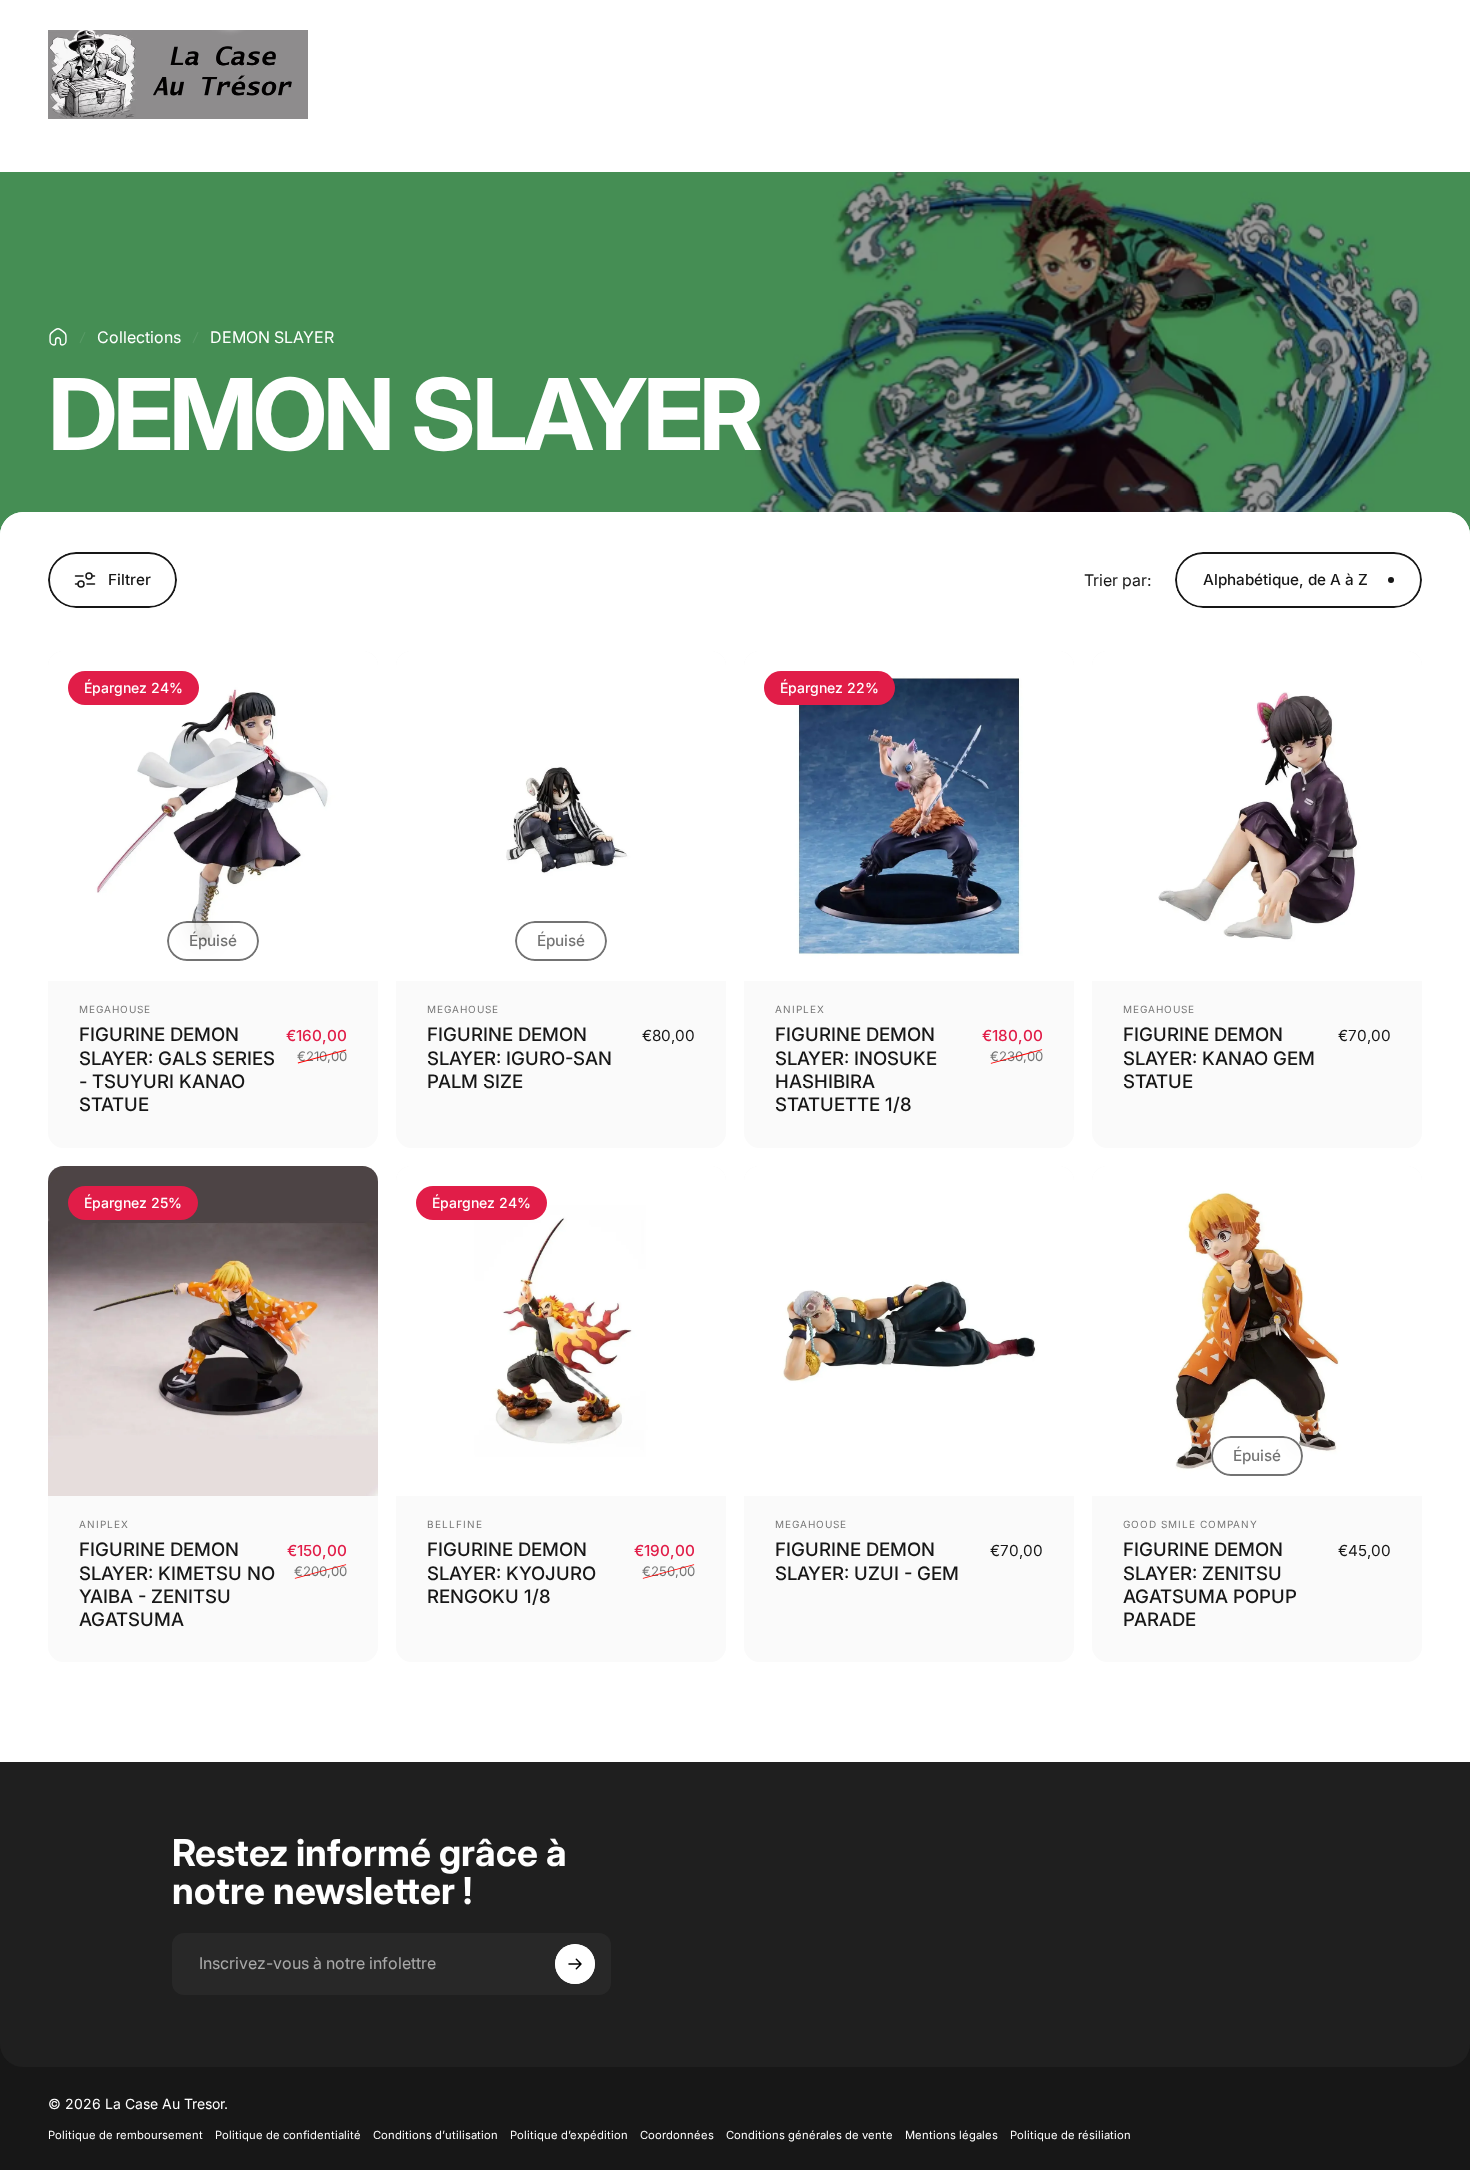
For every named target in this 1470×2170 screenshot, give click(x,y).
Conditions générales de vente (809, 2135)
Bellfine (455, 1524)
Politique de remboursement (125, 2135)
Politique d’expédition (569, 2135)
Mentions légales (951, 2135)
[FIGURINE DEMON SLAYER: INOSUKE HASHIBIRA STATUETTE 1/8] (909, 816)
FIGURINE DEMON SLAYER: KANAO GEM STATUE (1219, 1057)
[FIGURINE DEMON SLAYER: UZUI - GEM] (909, 1331)
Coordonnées (677, 2135)
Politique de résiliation (1070, 2135)
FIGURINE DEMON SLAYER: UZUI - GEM (867, 1560)
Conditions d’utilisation (435, 2135)
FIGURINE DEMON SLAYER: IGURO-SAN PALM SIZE (519, 1057)
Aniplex (800, 1009)
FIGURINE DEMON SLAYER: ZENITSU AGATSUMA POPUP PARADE (1210, 1584)
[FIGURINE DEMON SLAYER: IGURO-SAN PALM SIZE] (561, 816)
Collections (139, 337)
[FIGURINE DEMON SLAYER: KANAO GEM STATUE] (1257, 816)
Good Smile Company (1190, 1524)
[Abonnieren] (575, 1964)
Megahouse (115, 1009)
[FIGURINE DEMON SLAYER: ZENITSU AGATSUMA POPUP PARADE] (1257, 1331)
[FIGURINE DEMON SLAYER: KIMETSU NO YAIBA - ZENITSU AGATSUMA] (213, 1331)
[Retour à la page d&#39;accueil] (58, 337)
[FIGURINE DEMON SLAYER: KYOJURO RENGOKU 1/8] (561, 1331)
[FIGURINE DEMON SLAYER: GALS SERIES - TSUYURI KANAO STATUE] (213, 816)
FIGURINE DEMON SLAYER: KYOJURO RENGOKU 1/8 (511, 1572)
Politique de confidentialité (288, 2135)
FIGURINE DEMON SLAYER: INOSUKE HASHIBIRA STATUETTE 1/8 (856, 1069)
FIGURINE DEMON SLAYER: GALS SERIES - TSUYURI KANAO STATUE (177, 1069)
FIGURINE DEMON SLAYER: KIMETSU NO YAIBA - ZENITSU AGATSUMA (177, 1584)
